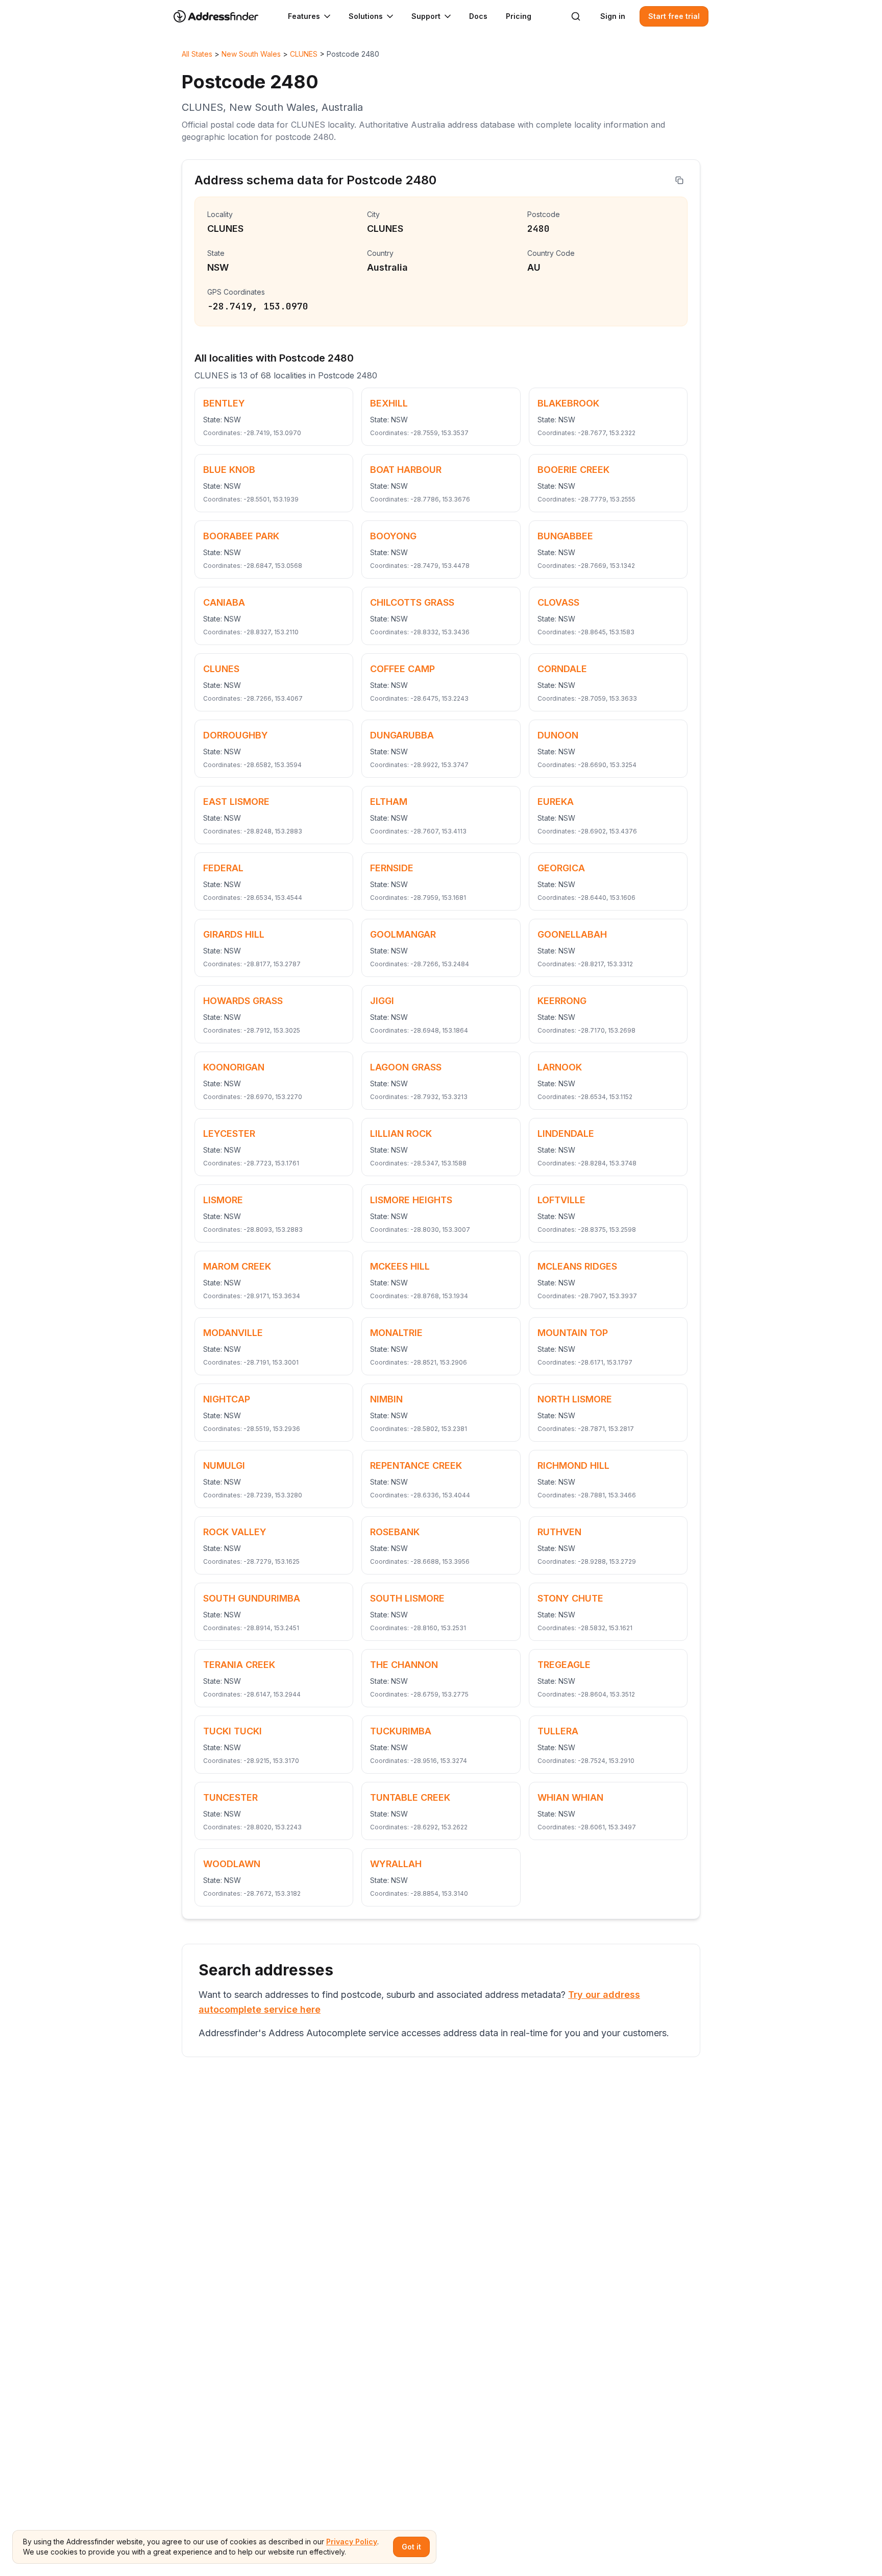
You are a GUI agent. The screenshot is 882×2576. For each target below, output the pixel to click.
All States (197, 54)
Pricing (519, 16)
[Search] (576, 16)
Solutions (366, 16)
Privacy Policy (352, 2542)
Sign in (613, 16)
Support (426, 16)
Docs (478, 16)
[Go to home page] (223, 16)
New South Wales (251, 54)
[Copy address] (679, 180)
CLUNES (304, 54)
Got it (411, 2547)
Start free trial (674, 16)
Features (304, 16)
